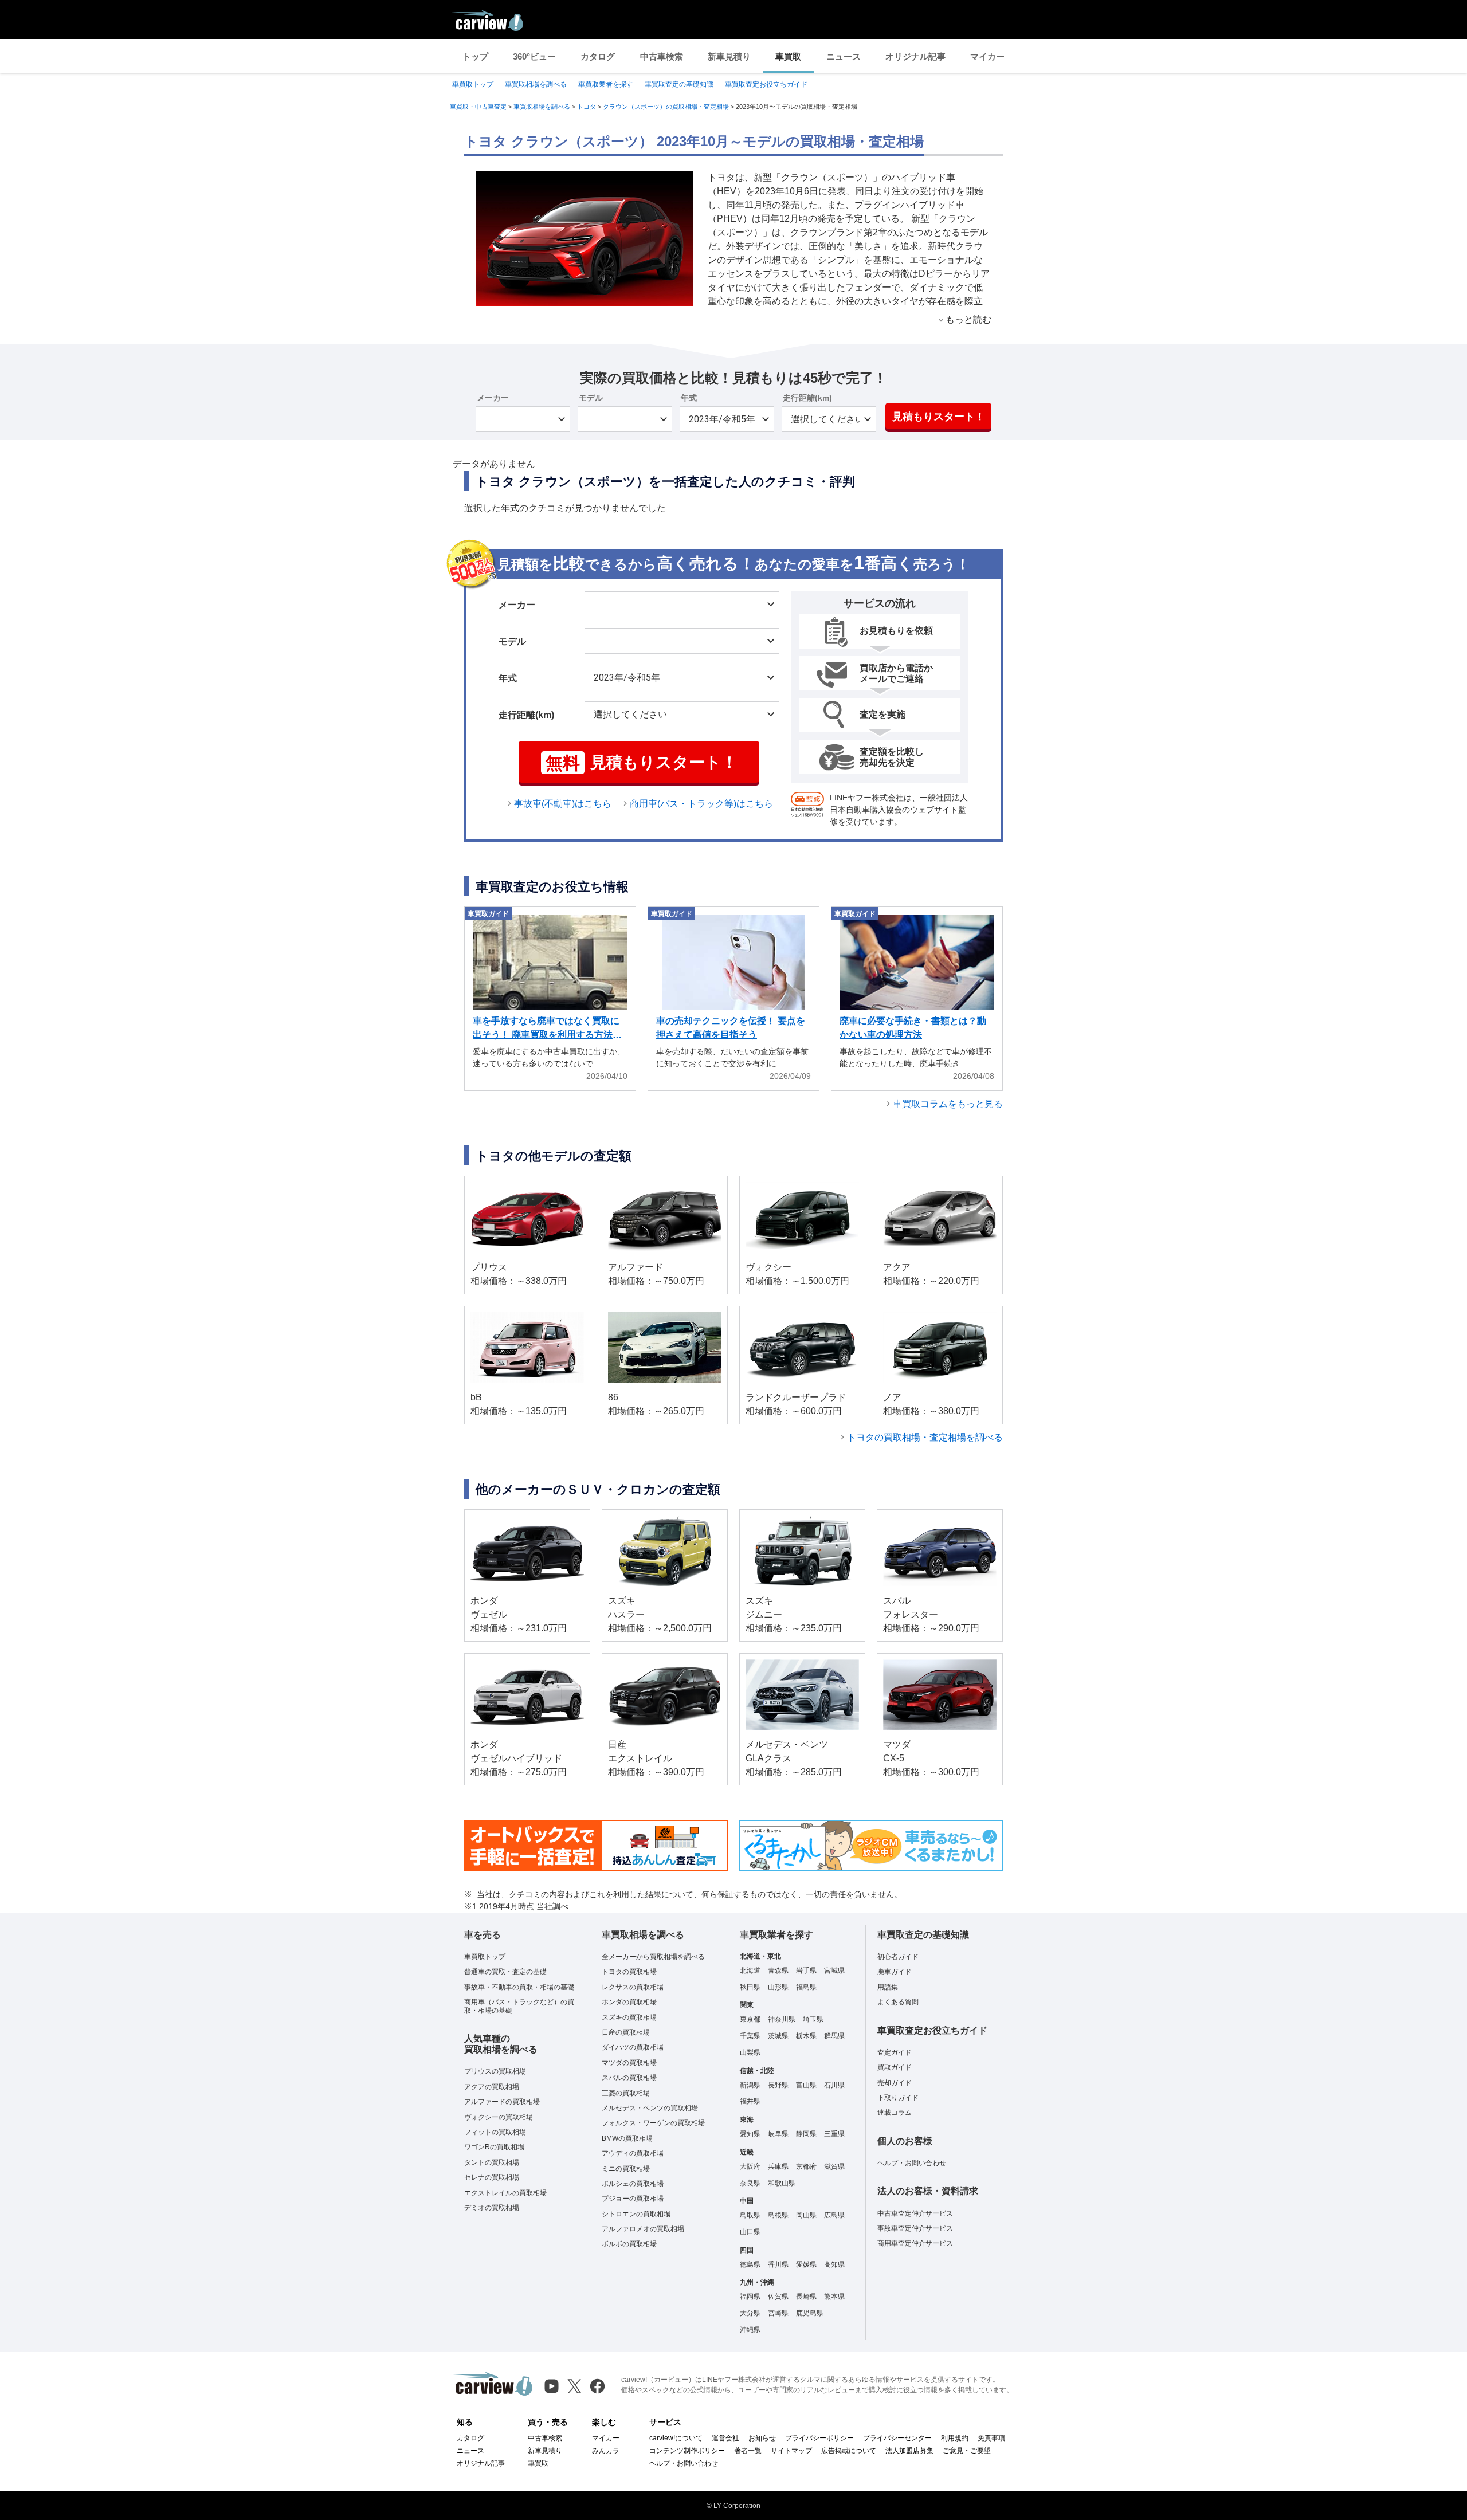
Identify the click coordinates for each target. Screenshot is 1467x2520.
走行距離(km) (807, 398)
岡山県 (806, 2215)
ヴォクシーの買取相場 (499, 2117)
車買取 (788, 56)
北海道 (750, 1971)
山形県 (778, 1987)
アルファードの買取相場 (502, 2102)
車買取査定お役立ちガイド (766, 84)
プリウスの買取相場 (495, 2071)
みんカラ (606, 2451)
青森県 (778, 1971)
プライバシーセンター (897, 2438)
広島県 (834, 2215)
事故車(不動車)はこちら (563, 804)
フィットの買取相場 (495, 2132)
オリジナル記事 (915, 56)
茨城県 (778, 2036)
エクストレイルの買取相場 (505, 2193)
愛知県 (750, 2134)
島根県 (778, 2215)
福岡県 (750, 2297)
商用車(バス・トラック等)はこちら (701, 804)
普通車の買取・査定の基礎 (505, 1972)
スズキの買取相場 (629, 2017)
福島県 (806, 1987)
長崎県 (806, 2297)
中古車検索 (662, 56)
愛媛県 (806, 2264)
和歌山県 (782, 2183)
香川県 (778, 2264)
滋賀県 (834, 2166)
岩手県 (806, 1971)
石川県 (834, 2085)
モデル (591, 398)
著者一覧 (748, 2451)
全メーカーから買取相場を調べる (653, 1957)
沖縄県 (750, 2330)
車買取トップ (473, 84)
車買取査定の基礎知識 (679, 84)
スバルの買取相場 (629, 2078)
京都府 (806, 2166)
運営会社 (725, 2438)
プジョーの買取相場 (633, 2199)
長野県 (778, 2085)
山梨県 (750, 2052)
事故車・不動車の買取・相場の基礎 (519, 1987)
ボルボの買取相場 (629, 2244)
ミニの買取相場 (626, 2169)
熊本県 (834, 2297)
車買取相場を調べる (536, 84)
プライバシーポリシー (819, 2438)
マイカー (987, 56)
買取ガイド (895, 2067)
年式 (689, 398)
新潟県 (750, 2085)
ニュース (844, 56)
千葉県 (750, 2036)
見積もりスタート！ (939, 417)
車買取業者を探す (606, 84)
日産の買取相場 (626, 2032)
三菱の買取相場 (626, 2093)
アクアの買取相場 (492, 2087)
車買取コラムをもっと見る (948, 1104)
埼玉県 (813, 2019)
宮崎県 (778, 2313)
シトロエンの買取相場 (636, 2214)
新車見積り (729, 56)
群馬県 (834, 2036)
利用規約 (955, 2438)
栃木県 (806, 2036)
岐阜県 (778, 2134)
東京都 (750, 2019)
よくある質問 (898, 2002)
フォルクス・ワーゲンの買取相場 (653, 2123)
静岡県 (806, 2134)
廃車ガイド (895, 1972)
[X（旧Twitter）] (574, 2386)
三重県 (834, 2134)
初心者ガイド (898, 1957)
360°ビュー (534, 56)
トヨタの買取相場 (629, 1972)
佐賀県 (778, 2297)
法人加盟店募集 (909, 2451)
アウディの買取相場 (633, 2153)
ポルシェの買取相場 (633, 2184)
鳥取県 (750, 2215)
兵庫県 (778, 2166)
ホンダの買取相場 (629, 2002)
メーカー (493, 398)
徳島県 (750, 2264)
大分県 (750, 2313)
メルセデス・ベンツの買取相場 (650, 2108)
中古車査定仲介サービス (915, 2213)
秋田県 (750, 1987)
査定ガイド (895, 2052)
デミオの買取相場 (492, 2208)
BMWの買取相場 (627, 2138)
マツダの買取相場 (629, 2063)
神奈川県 (782, 2019)
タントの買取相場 (492, 2162)
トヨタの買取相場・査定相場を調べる (925, 1437)
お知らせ (762, 2438)
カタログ (598, 56)
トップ (475, 56)
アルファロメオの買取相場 (643, 2229)
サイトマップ (791, 2451)
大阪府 (750, 2166)
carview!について (676, 2438)
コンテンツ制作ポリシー (687, 2451)
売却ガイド (895, 2083)
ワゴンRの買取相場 (494, 2147)
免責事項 (991, 2438)
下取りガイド (898, 2098)
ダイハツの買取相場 (633, 2047)
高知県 (834, 2264)
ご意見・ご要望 (967, 2451)
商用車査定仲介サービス (915, 2243)
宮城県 (834, 1971)
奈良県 (750, 2183)
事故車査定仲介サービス (915, 2228)
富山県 (806, 2085)
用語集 (888, 1987)
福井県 (750, 2101)
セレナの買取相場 (492, 2177)
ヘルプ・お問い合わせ (912, 2163)
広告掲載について (849, 2451)
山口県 (750, 2232)
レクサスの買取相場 (633, 1987)
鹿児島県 (810, 2313)
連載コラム (895, 2113)
